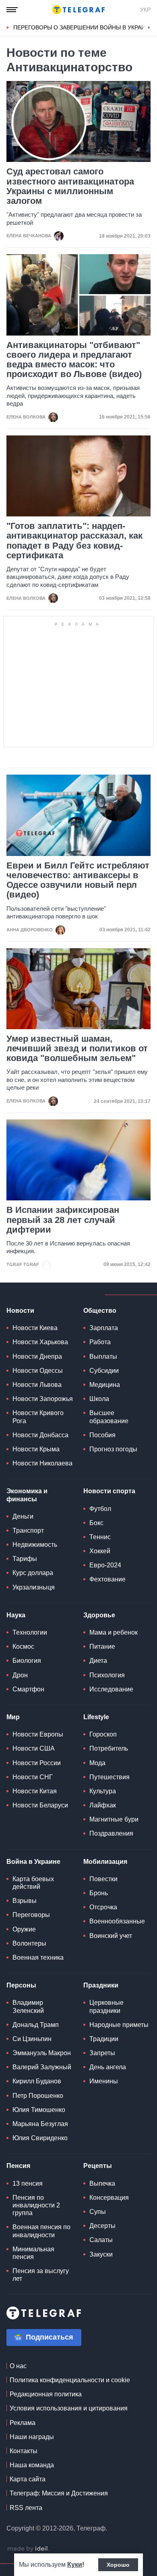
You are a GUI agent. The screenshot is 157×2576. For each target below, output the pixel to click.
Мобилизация (105, 1862)
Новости (20, 1311)
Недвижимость (35, 1545)
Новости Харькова (40, 1342)
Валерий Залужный (42, 2067)
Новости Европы (38, 1734)
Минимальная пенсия (33, 2253)
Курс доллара (33, 1573)
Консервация (109, 2198)
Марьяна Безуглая (40, 2124)
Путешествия (109, 1777)
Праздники (101, 1985)
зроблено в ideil (28, 2549)
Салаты (101, 2240)
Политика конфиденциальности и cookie (70, 2380)
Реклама (23, 2423)
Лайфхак (103, 1805)
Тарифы (25, 1559)
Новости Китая (35, 1791)
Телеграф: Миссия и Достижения (59, 2493)
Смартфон (28, 1689)
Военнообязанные (117, 1921)
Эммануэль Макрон (42, 2053)
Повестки (103, 1879)
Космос (23, 1647)
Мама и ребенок (114, 1632)
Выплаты (103, 1356)
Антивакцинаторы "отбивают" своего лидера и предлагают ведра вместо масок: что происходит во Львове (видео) (74, 360)
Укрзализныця (34, 1587)
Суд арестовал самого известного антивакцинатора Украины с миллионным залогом (70, 186)
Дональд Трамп (36, 2025)
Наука (16, 1615)
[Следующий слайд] (149, 28)
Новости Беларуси (40, 1805)
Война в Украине (33, 1862)
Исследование (111, 1689)
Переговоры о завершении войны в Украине (83, 27)
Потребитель (109, 1748)
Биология (27, 1661)
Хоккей (100, 1551)
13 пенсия (28, 2183)
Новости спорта (109, 1491)
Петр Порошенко (38, 2096)
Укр (145, 10)
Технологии (30, 1632)
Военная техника (38, 1957)
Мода (97, 1763)
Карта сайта (28, 2479)
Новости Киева (35, 1328)
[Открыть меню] (12, 10)
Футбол (100, 1509)
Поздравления (111, 1833)
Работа (100, 1342)
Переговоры (31, 1915)
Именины (104, 2081)
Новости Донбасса (40, 1435)
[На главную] (78, 10)
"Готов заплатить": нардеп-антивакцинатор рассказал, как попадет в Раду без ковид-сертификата (74, 541)
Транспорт (28, 1530)
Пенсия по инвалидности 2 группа (36, 2205)
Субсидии (104, 1371)
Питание (102, 1647)
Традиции (104, 2039)
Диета (98, 1661)
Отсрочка (103, 1907)
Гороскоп (103, 1734)
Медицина (105, 1385)
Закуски (101, 2254)
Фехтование (107, 1579)
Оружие (24, 1929)
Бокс (96, 1523)
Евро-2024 (105, 1565)
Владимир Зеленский (28, 2006)
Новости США (34, 1748)
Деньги (23, 1516)
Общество (100, 1311)
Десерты (102, 2226)
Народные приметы (119, 2025)
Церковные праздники (106, 2006)
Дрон (20, 1675)
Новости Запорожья (43, 1399)
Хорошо (118, 2565)
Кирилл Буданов (37, 2081)
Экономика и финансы (27, 1495)
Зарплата (104, 1328)
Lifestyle (96, 1717)
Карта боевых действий (33, 1883)
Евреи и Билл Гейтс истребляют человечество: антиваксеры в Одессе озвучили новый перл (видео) (78, 880)
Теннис (100, 1537)
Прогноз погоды (113, 1449)
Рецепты (98, 2166)
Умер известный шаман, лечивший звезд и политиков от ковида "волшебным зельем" (77, 1049)
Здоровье (99, 1615)
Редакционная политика (46, 2394)
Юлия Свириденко (40, 2138)
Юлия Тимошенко (39, 2110)
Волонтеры (29, 1943)
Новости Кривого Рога (38, 1417)
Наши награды (32, 2437)
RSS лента (26, 2508)
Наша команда (32, 2465)
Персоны (21, 1985)
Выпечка (102, 2183)
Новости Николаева (42, 1463)
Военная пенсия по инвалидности (41, 2231)
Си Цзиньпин (32, 2039)
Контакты (24, 2451)
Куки (75, 2565)
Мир (13, 1717)
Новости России (37, 1763)
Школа (99, 1399)
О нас (18, 2366)
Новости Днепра (37, 1356)
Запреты (102, 2053)
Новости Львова (37, 1385)
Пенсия (18, 2166)
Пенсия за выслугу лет (41, 2275)
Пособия (102, 1435)
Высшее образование (109, 1417)
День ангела (108, 2067)
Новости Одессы (38, 1371)
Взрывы (25, 1901)
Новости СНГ (33, 1777)
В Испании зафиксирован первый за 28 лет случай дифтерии (63, 1220)
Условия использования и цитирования (69, 2408)
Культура (103, 1791)
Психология (107, 1675)
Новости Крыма (36, 1449)
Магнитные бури (114, 1819)
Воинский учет (111, 1936)
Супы (98, 2212)
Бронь (99, 1893)
